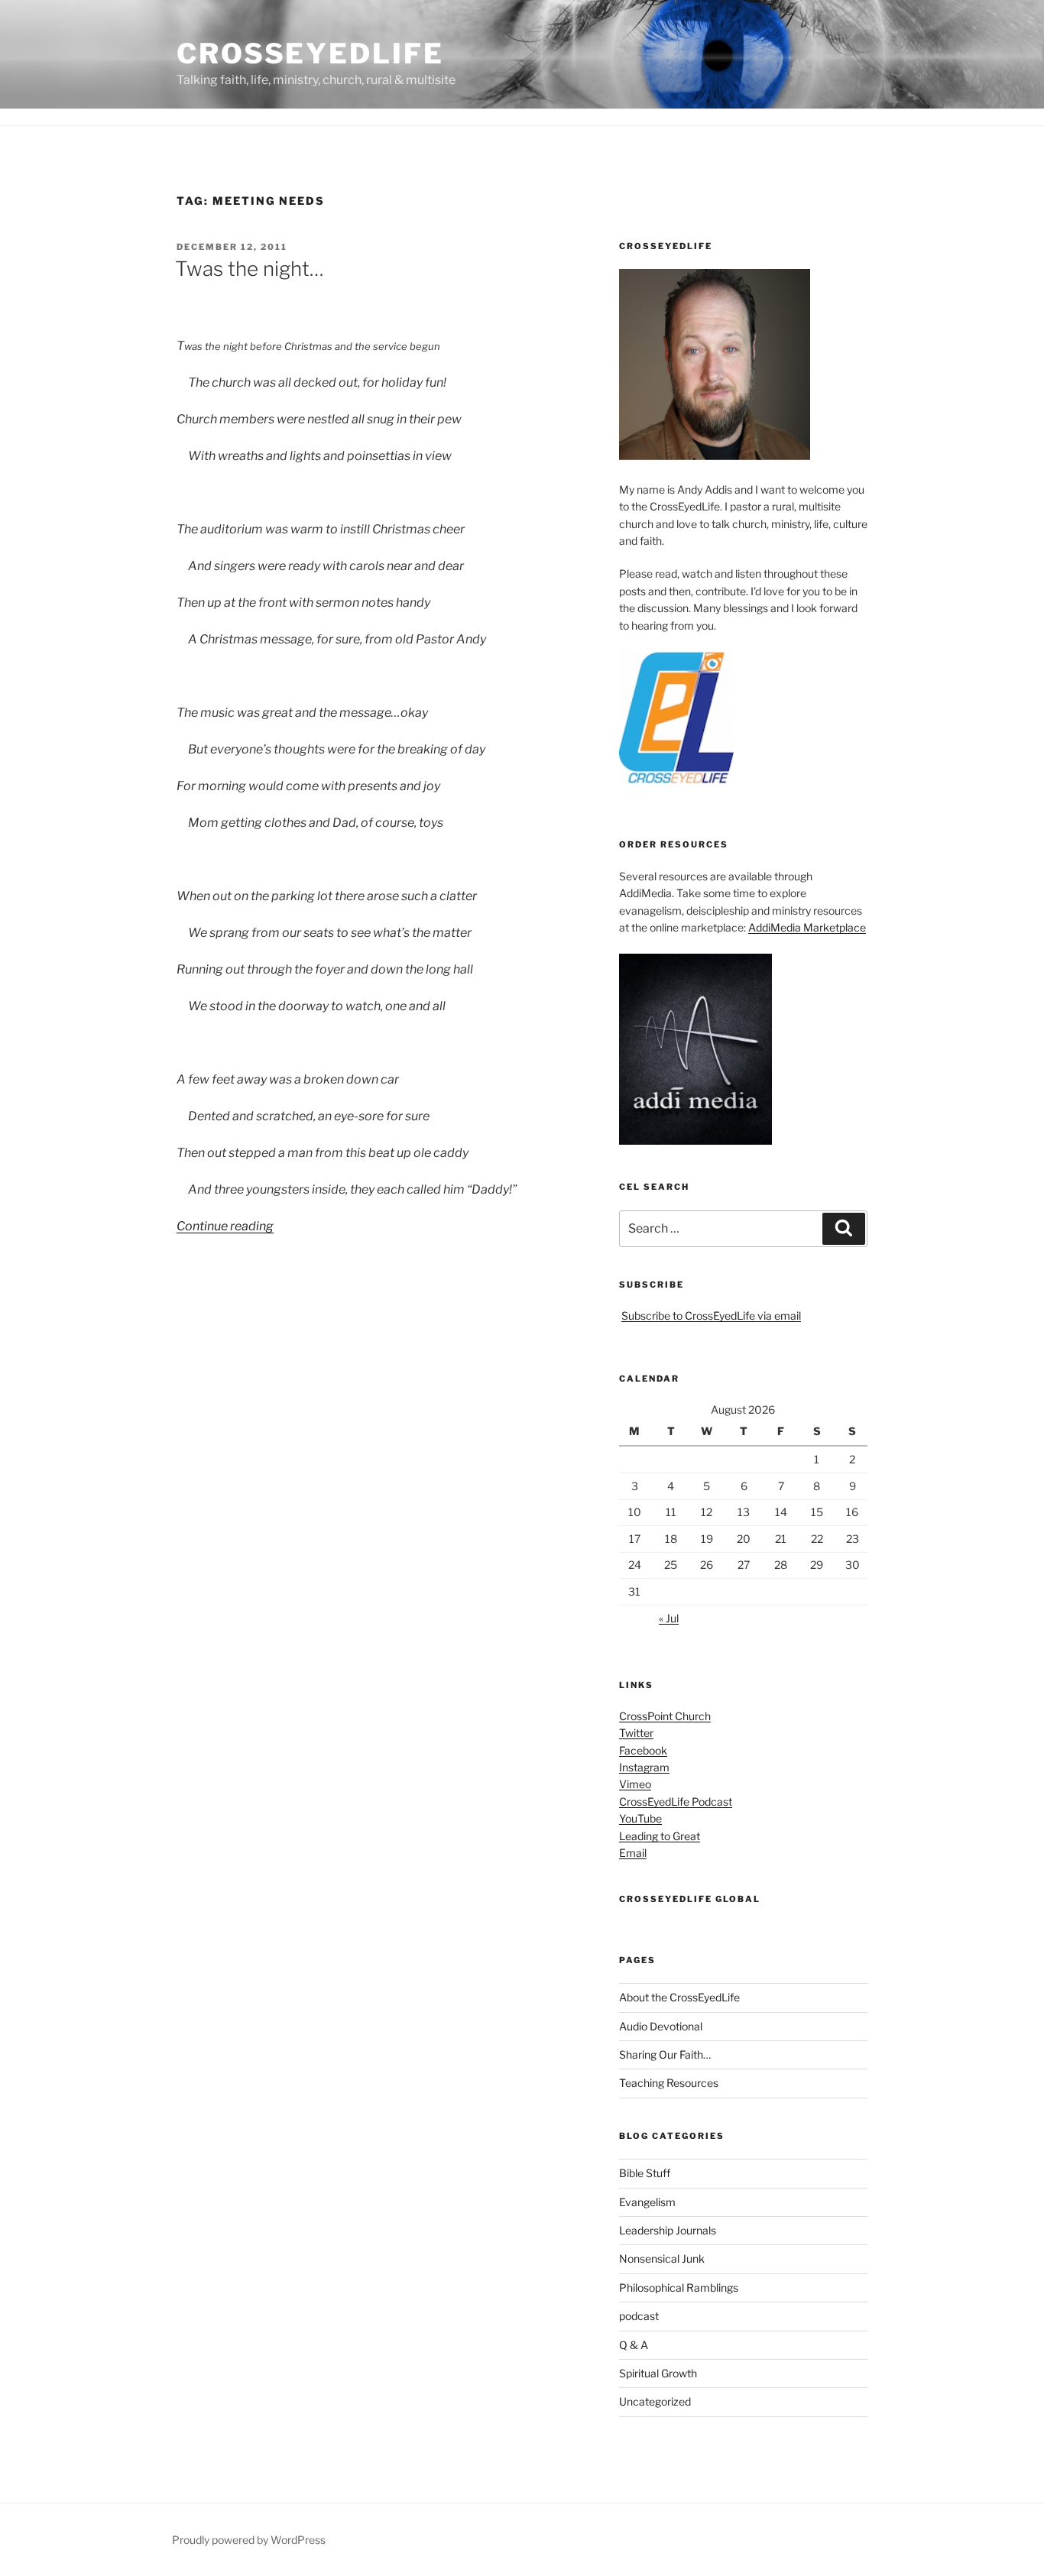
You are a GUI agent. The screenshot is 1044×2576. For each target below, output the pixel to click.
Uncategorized (655, 2401)
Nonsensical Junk (662, 2258)
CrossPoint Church (665, 1716)
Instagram (644, 1767)
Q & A (634, 2345)
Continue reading (225, 1226)
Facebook (643, 1750)
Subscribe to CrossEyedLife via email (711, 1316)
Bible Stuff (645, 2173)
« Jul (669, 1618)
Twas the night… (250, 269)
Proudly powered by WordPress (249, 2540)
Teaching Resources (669, 2083)
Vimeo (635, 1784)
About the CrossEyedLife (679, 1997)
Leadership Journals (668, 2230)
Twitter (636, 1733)
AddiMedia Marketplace (807, 927)
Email (633, 1853)
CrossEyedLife (310, 53)
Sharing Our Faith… (665, 2054)
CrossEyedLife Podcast (676, 1802)
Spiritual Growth (658, 2373)
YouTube (640, 1818)
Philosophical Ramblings (679, 2288)
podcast (639, 2316)
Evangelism (647, 2202)
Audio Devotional (661, 2026)
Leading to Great (660, 1836)
